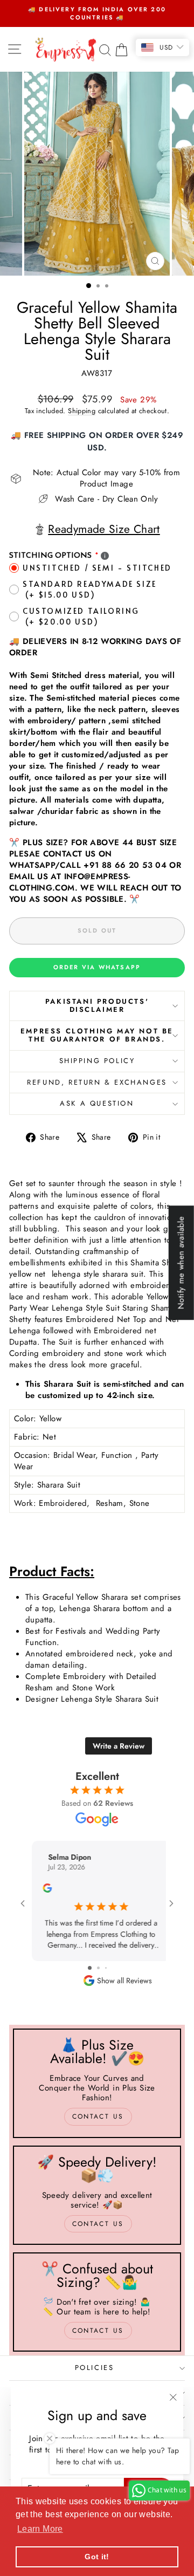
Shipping (82, 411)
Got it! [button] (97, 2557)
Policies (95, 2368)
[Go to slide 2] (98, 1968)
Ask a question (97, 1103)
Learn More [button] (40, 2529)
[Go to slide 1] (90, 1968)
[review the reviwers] (43, 1890)
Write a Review (119, 1746)
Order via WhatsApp (97, 967)
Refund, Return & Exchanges (97, 1082)
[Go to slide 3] (106, 1968)
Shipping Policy (97, 1061)
